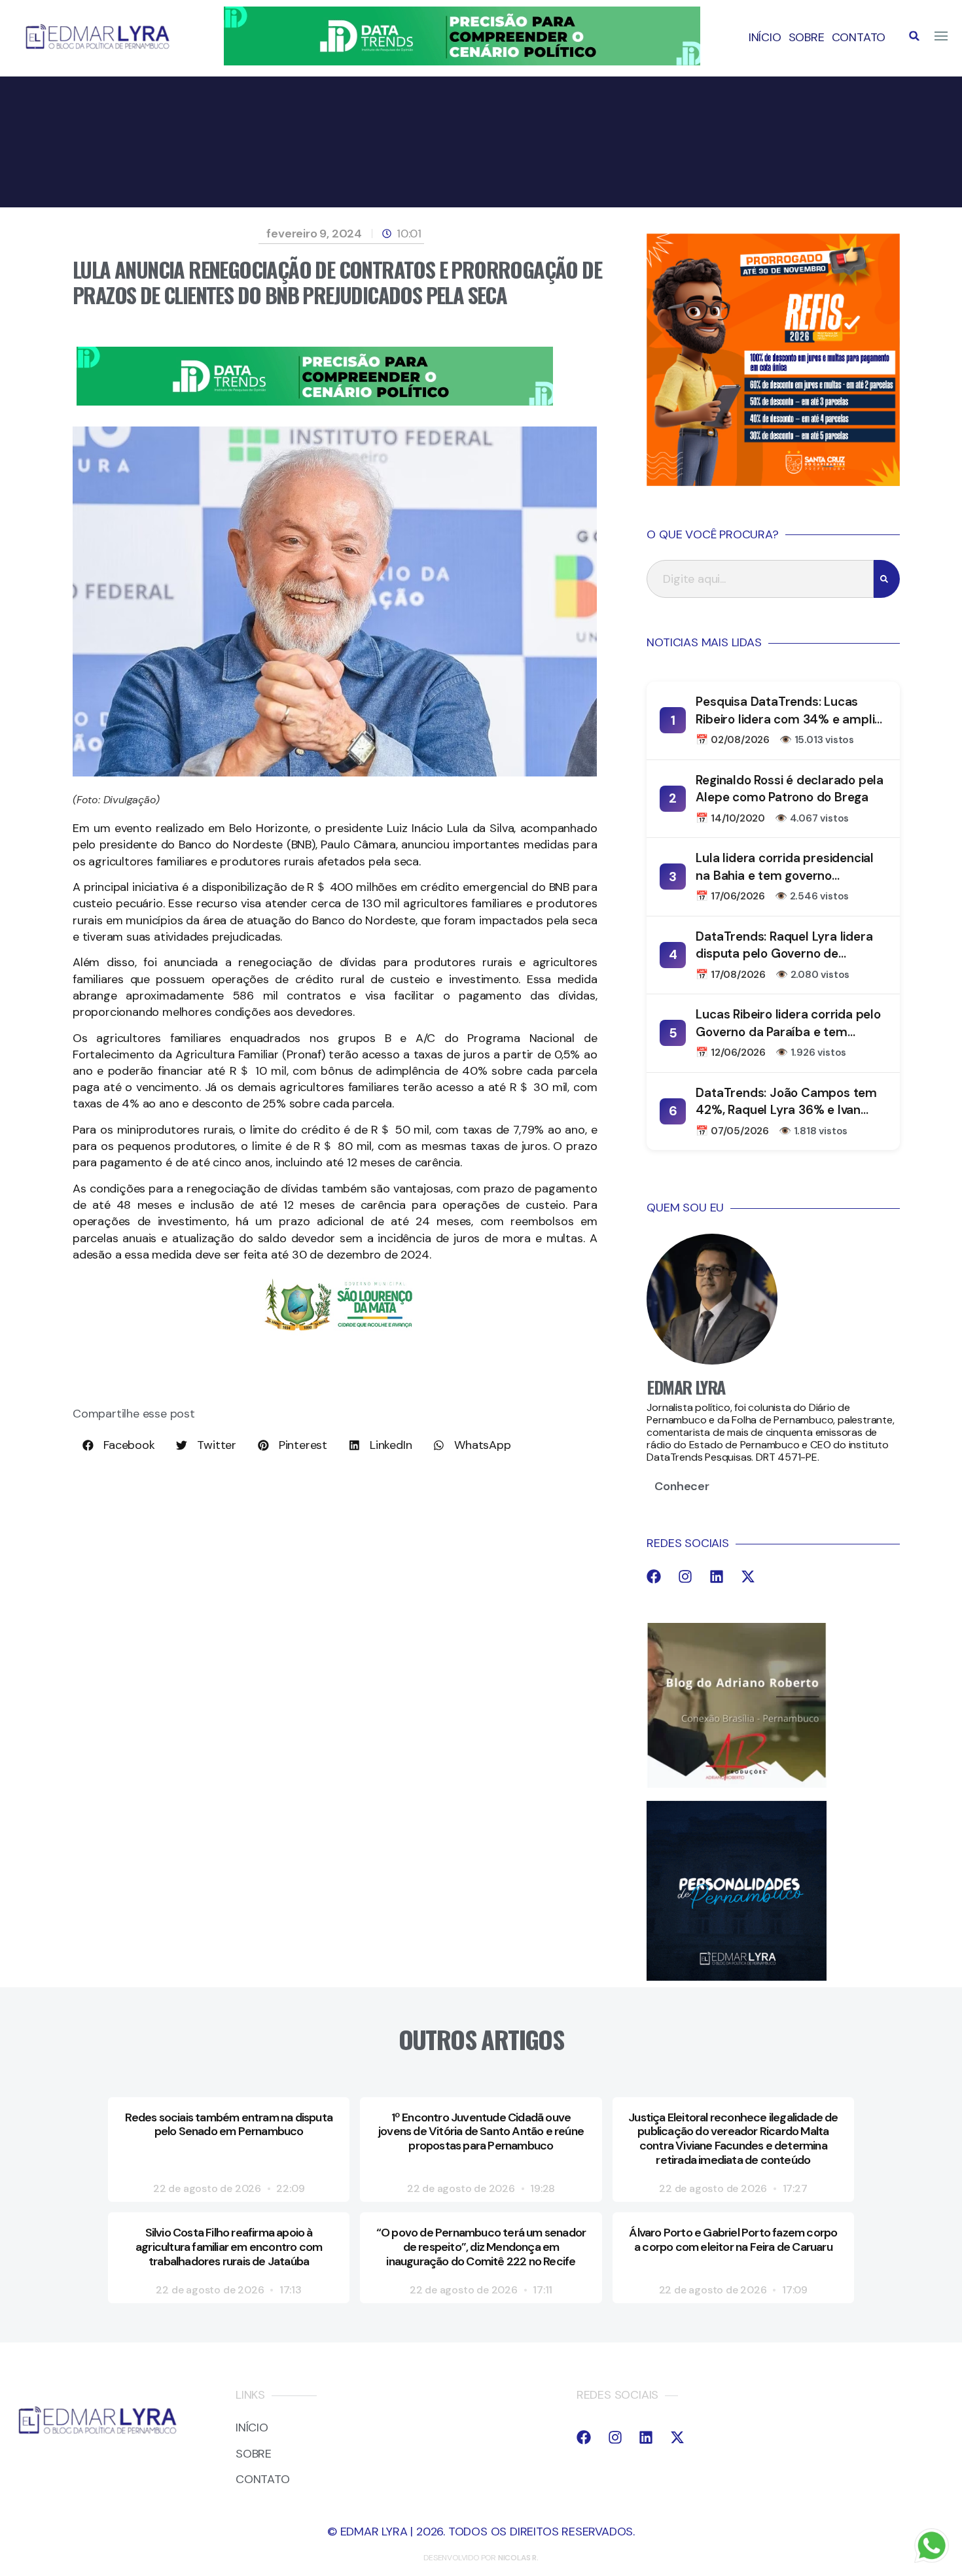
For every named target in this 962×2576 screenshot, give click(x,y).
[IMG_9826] (462, 61)
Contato (859, 37)
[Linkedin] (717, 1576)
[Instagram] (685, 1576)
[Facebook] (654, 1576)
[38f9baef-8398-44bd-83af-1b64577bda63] (339, 1333)
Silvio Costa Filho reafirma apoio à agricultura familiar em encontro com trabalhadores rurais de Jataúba (229, 2247)
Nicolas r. (518, 2558)
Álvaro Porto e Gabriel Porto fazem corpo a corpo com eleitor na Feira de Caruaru (733, 2240)
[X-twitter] (748, 1576)
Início (765, 37)
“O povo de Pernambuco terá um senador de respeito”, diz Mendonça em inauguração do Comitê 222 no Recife (481, 2247)
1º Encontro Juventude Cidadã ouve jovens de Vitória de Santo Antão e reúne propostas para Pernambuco (481, 2132)
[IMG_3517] (773, 482)
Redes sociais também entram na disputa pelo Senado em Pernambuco (229, 2125)
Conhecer (682, 1486)
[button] (914, 36)
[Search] (887, 579)
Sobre (807, 37)
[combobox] (760, 579)
